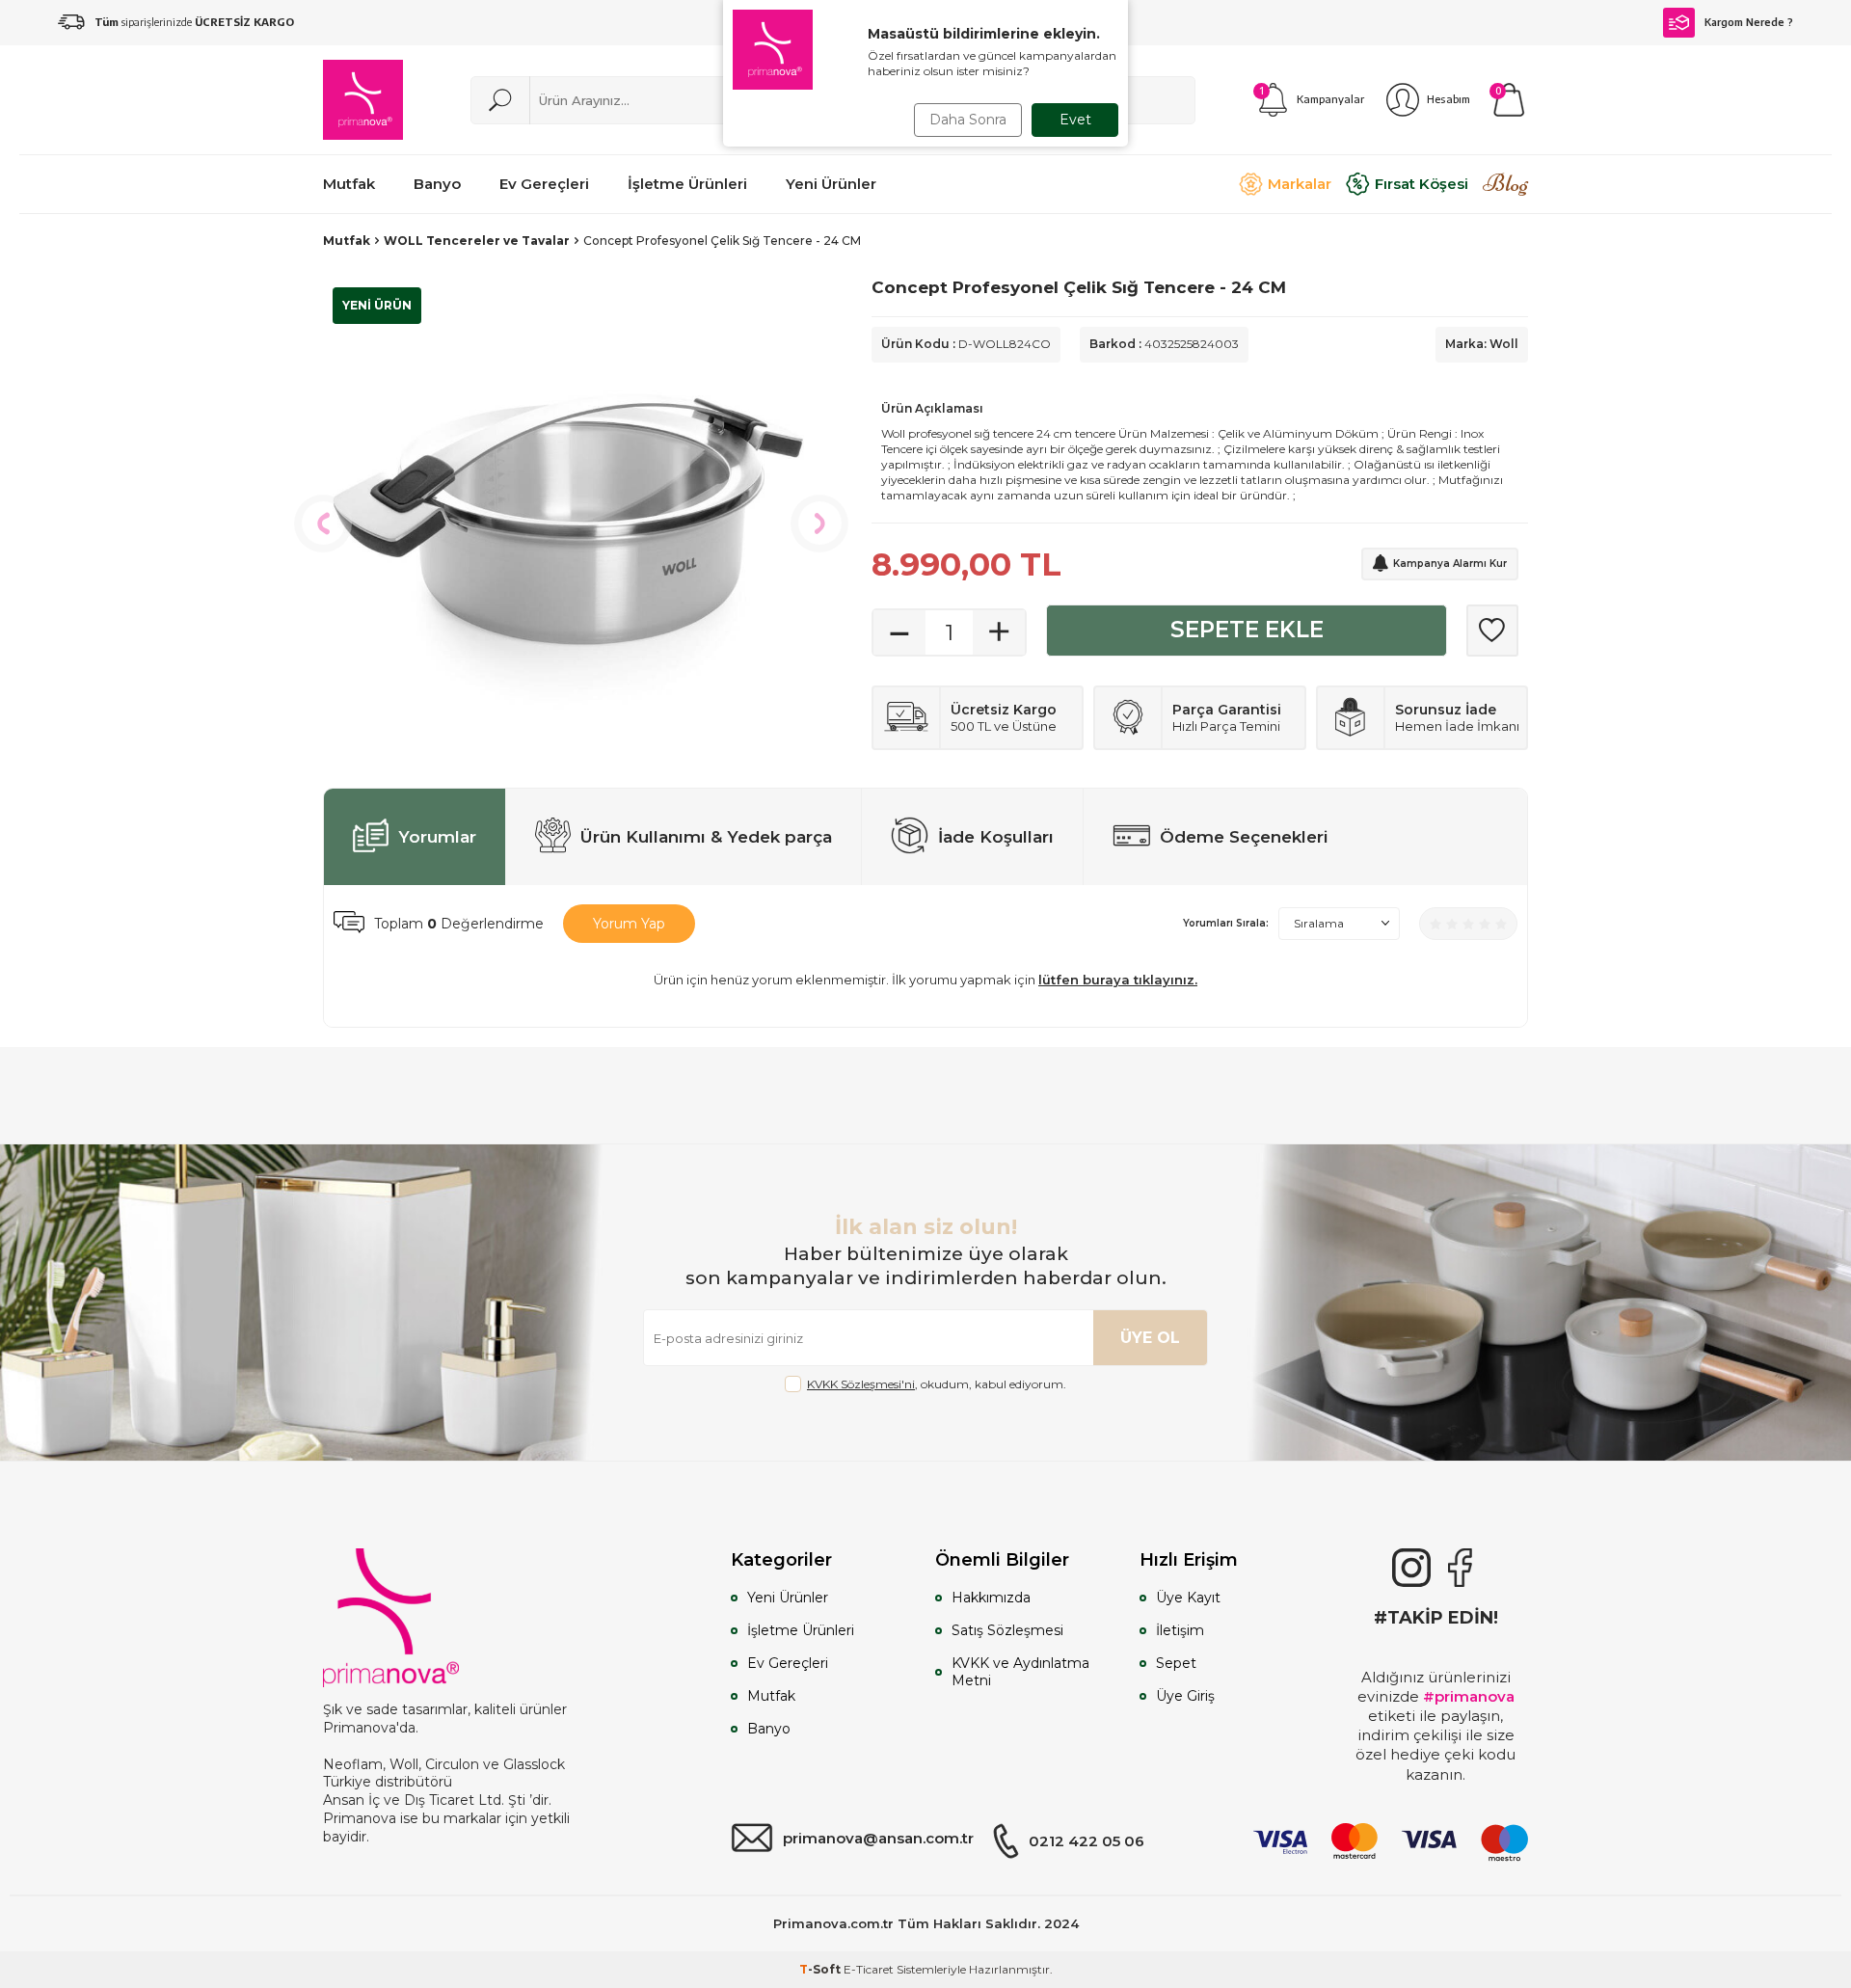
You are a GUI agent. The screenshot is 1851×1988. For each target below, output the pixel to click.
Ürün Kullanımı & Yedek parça (706, 837)
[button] (323, 524)
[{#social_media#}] (1411, 1568)
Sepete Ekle (1247, 630)
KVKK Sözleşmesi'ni (861, 1384)
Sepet (1176, 1663)
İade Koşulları (996, 837)
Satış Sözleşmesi (1007, 1630)
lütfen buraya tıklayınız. (1118, 980)
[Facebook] (1460, 1568)
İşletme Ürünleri (801, 1630)
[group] (568, 523)
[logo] (363, 100)
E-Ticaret (869, 1969)
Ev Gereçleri (788, 1663)
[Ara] (500, 100)
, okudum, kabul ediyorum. (937, 1384)
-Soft (821, 1969)
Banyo (769, 1729)
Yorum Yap (629, 924)
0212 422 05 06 (1086, 1841)
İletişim (1180, 1630)
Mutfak (347, 241)
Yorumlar (437, 837)
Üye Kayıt (1188, 1598)
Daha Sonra (968, 120)
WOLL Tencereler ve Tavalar (477, 241)
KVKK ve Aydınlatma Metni (1020, 1672)
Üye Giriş (1185, 1696)
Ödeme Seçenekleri (1244, 837)
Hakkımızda (991, 1598)
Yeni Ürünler (788, 1598)
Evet (1075, 120)
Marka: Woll (1482, 344)
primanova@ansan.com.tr (878, 1838)
